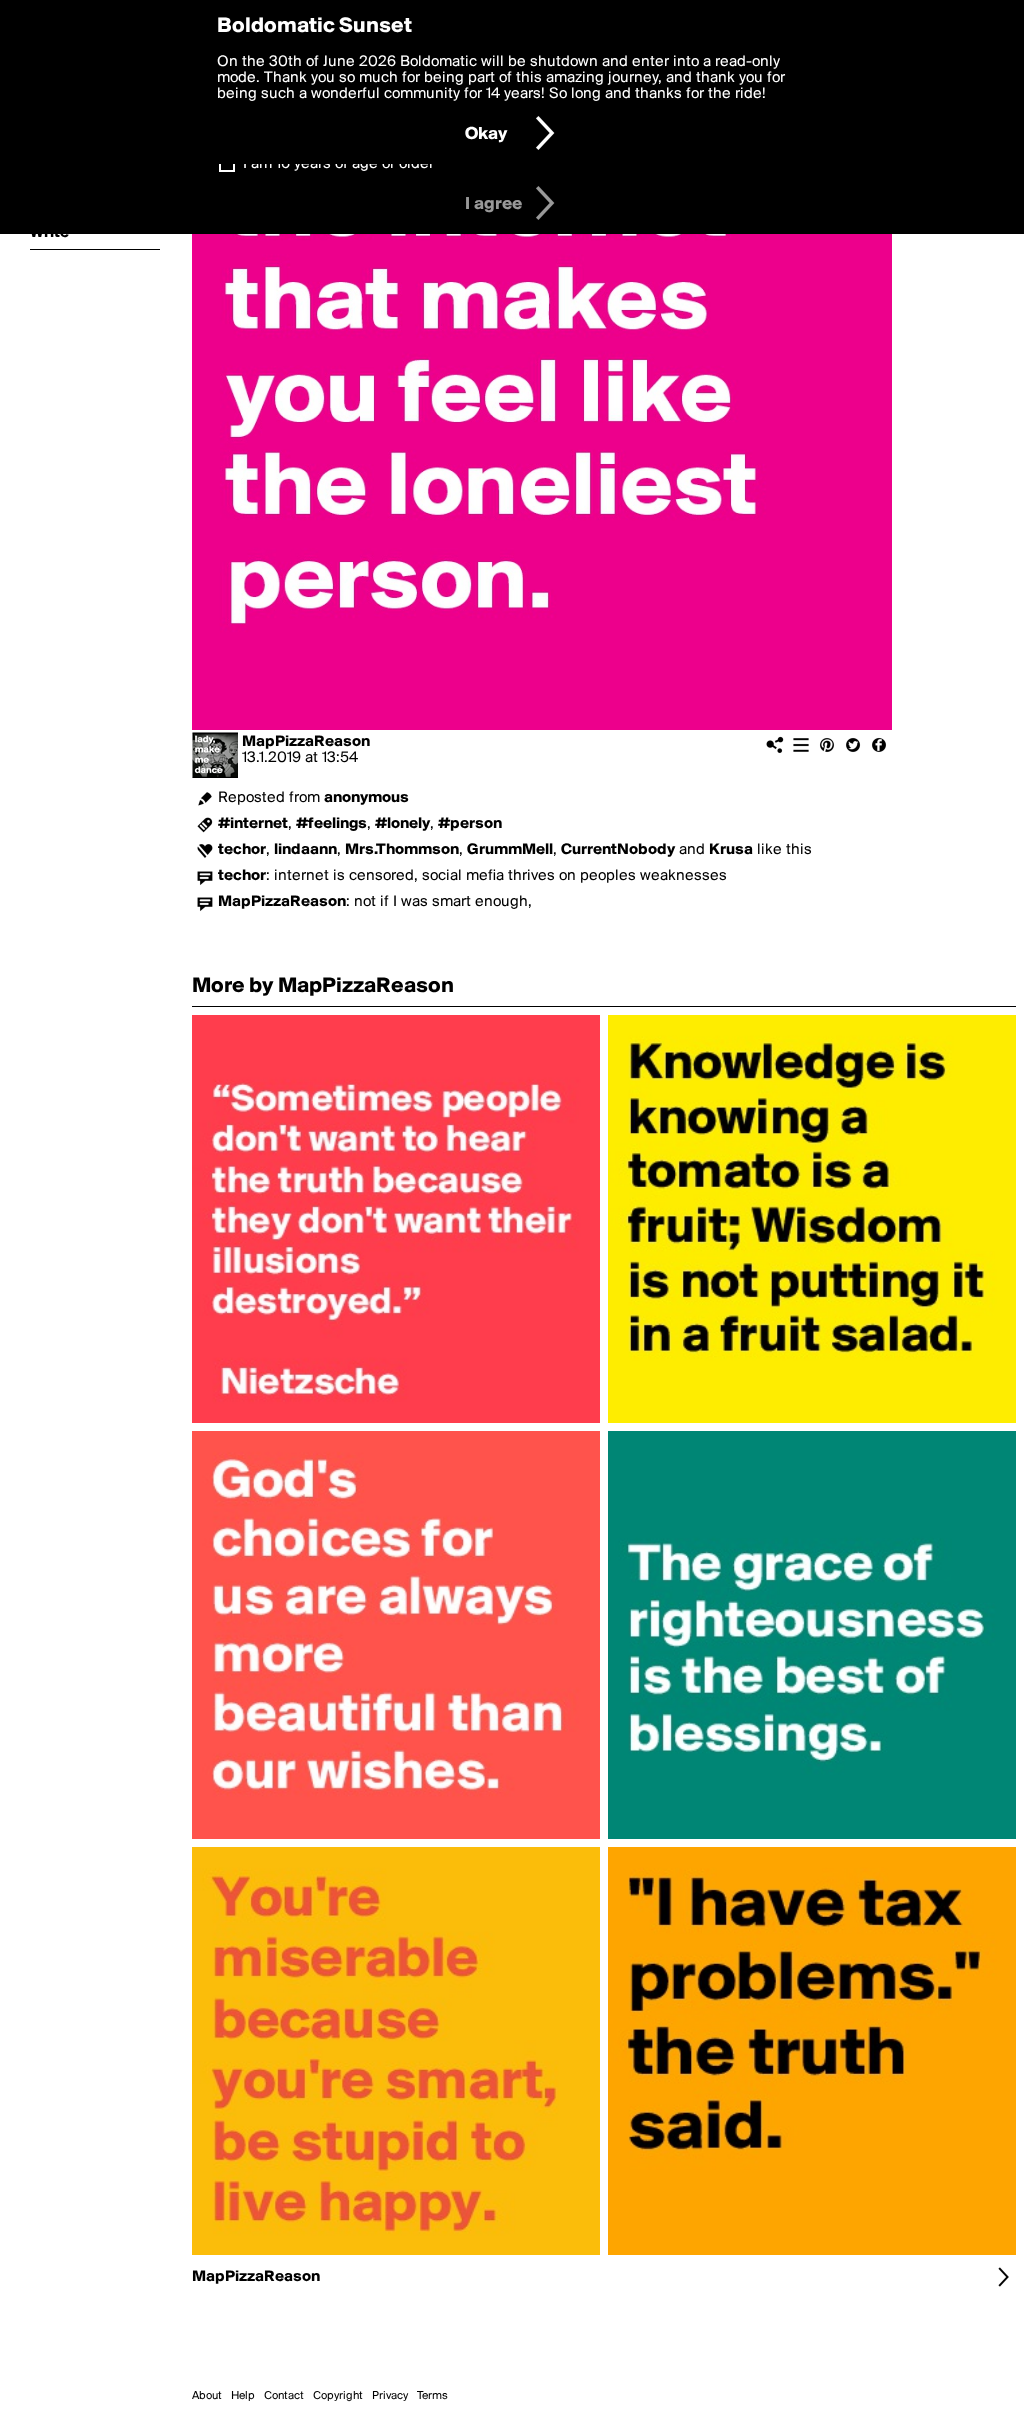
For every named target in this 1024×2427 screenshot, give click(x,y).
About (207, 2396)
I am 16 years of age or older (338, 164)
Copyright (338, 2396)
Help (243, 2396)
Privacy (390, 2396)
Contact (284, 2396)
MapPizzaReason (306, 742)
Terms (432, 2396)
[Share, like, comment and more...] (396, 1423)
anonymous (366, 798)
